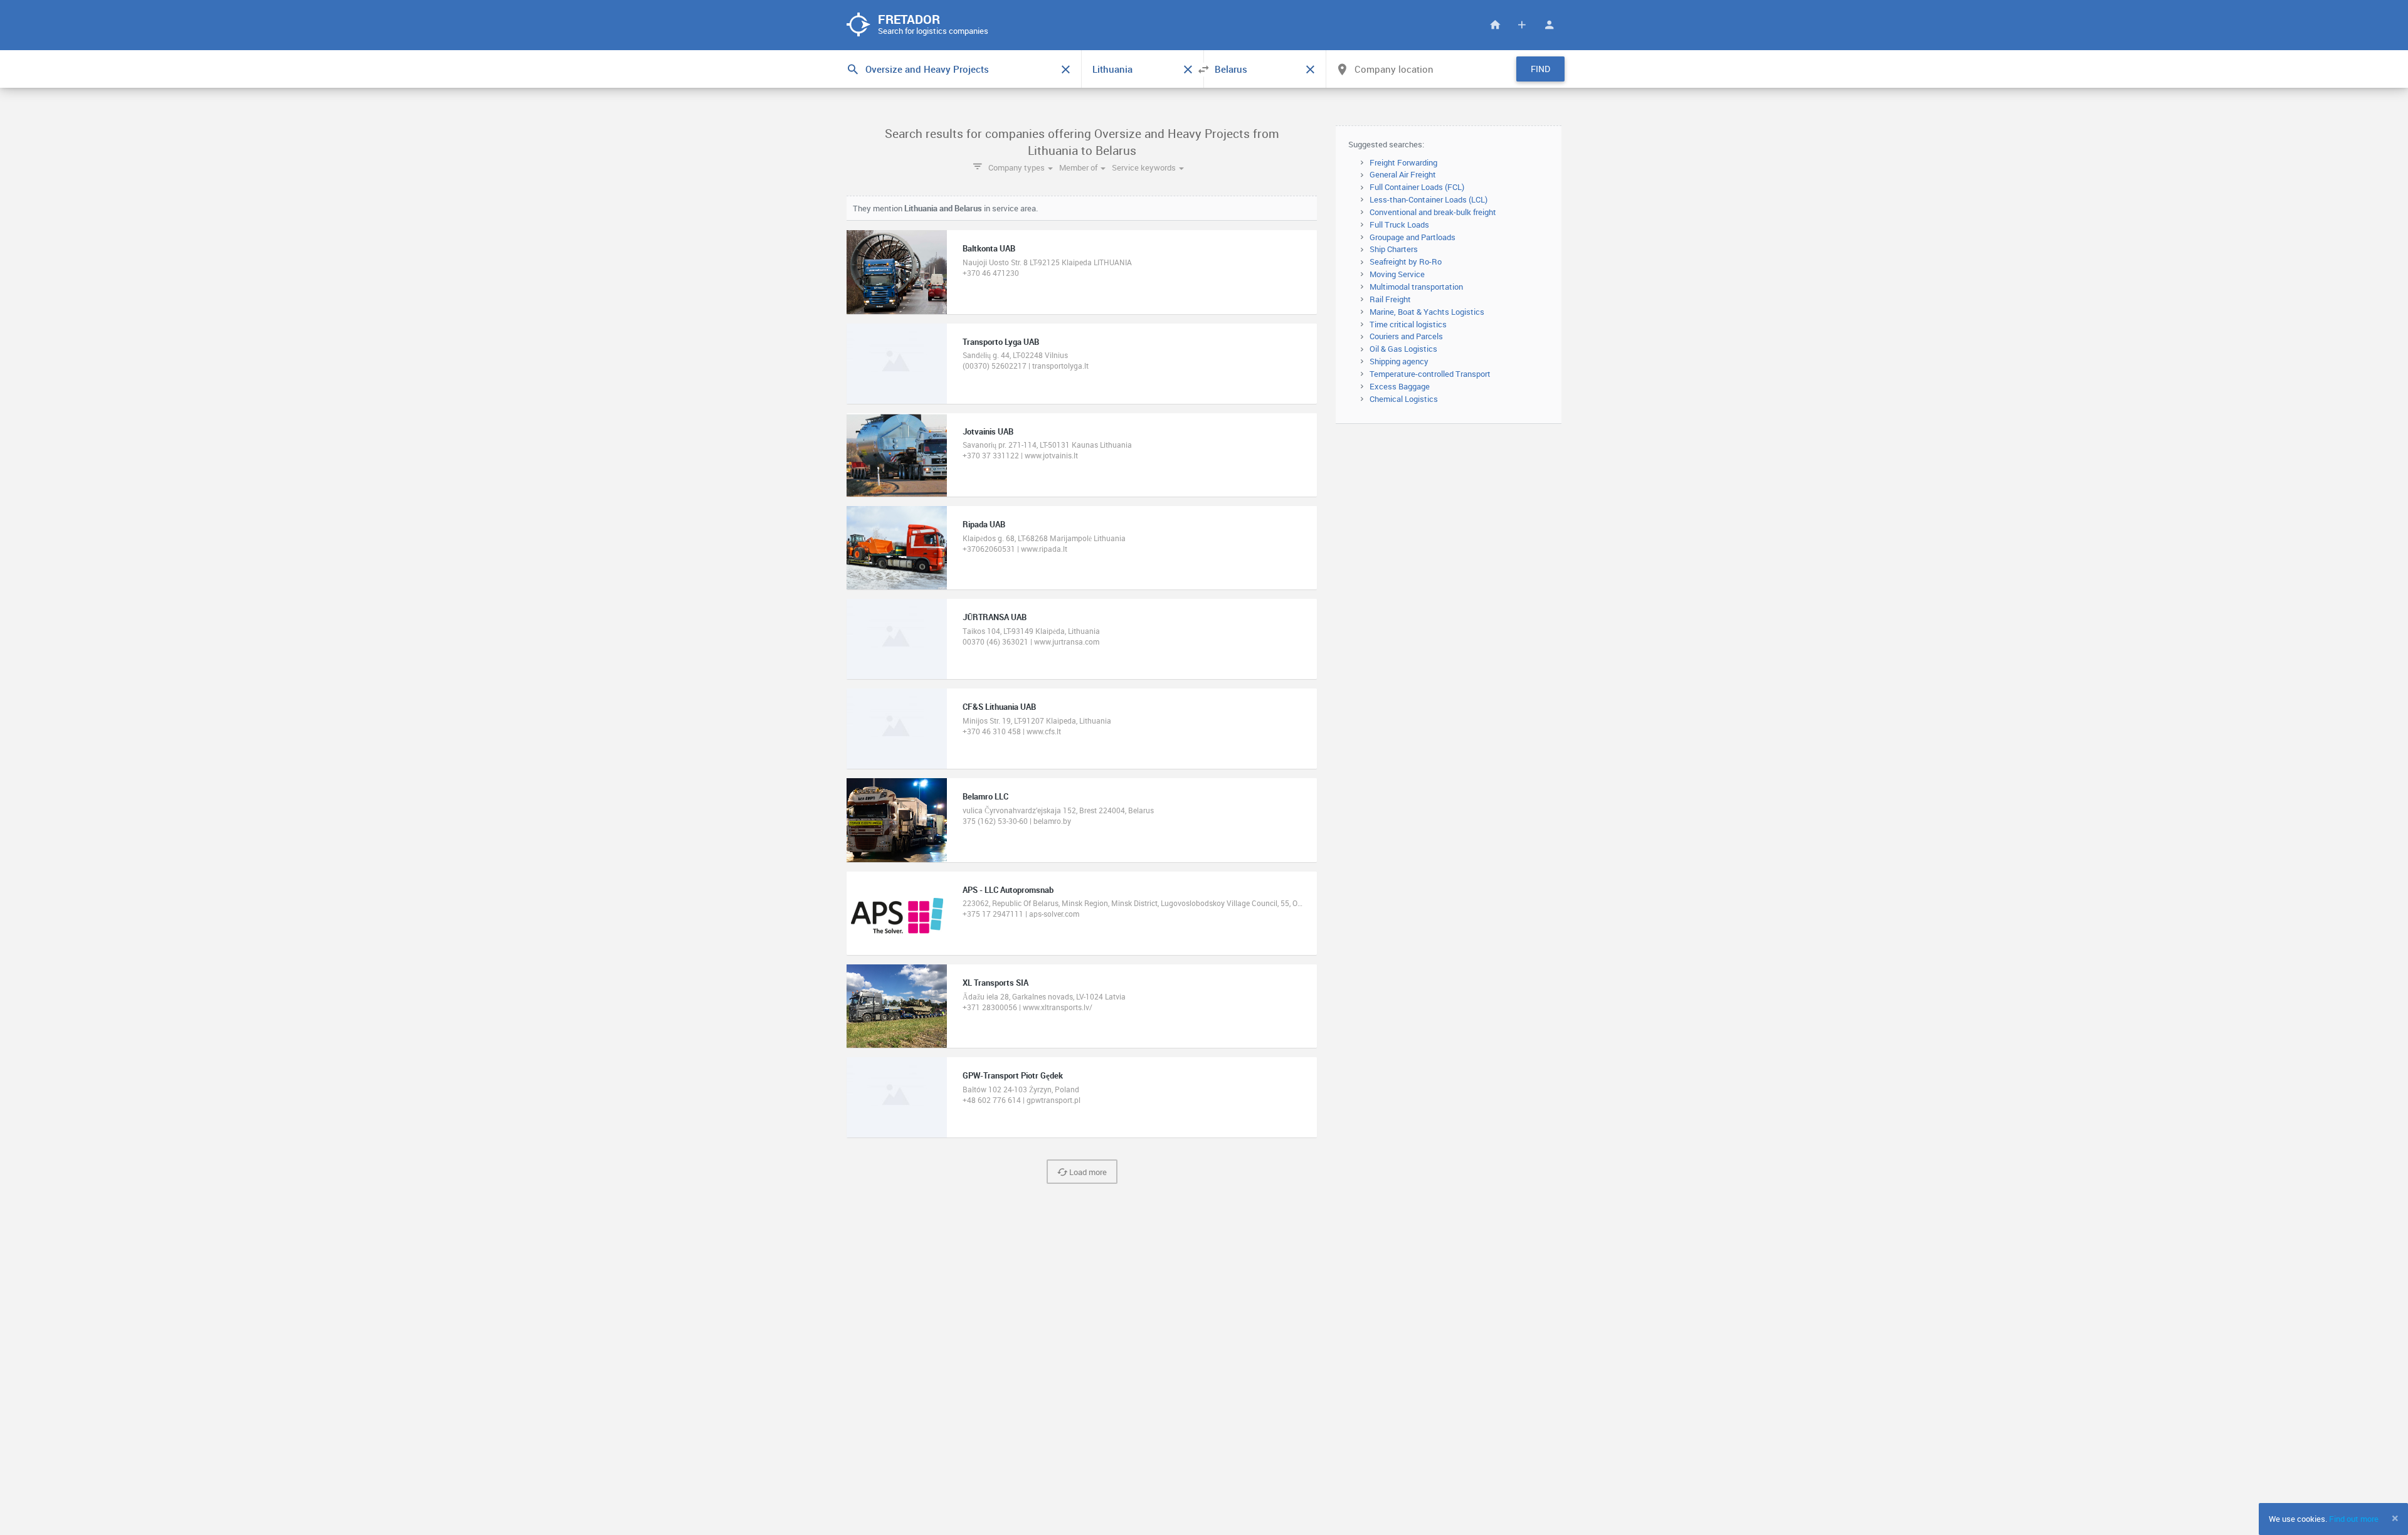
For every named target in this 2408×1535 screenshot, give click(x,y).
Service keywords (1145, 167)
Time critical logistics (1408, 324)
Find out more (2354, 1519)
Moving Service (1397, 274)
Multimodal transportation (1416, 287)
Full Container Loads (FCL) (1417, 187)
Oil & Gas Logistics (1403, 349)
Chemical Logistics (1404, 399)
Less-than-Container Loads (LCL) (1428, 199)
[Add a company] (1522, 25)
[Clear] (1065, 70)
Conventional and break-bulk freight (1433, 212)
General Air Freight (1403, 174)
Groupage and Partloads (1413, 237)
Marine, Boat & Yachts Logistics (1427, 312)
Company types (1017, 167)
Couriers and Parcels (1406, 336)
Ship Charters (1394, 249)
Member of (1079, 167)
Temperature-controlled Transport (1430, 374)
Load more (1087, 1172)
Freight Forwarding (1403, 162)
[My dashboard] (1549, 25)
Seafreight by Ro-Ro (1406, 261)
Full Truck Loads (1399, 224)
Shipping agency (1399, 361)
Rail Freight (1390, 299)
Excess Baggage (1400, 386)
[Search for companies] (1495, 25)
